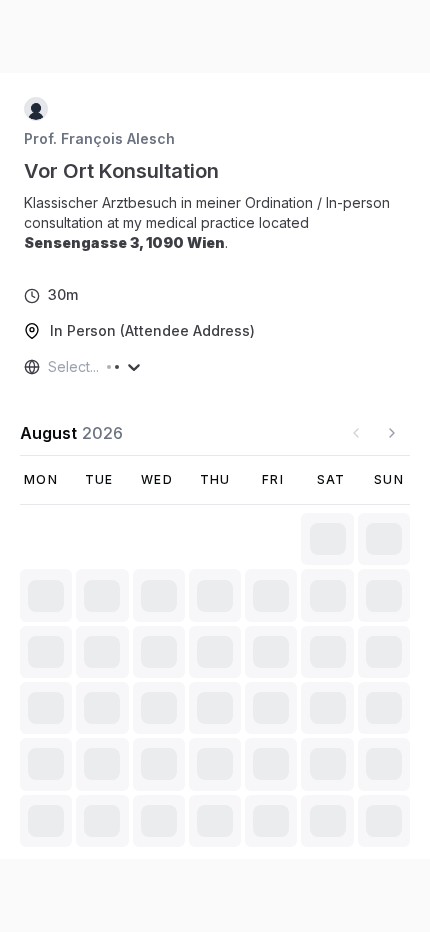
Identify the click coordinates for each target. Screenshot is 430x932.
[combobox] (50, 367)
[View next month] (392, 433)
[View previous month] (356, 433)
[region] (215, 223)
